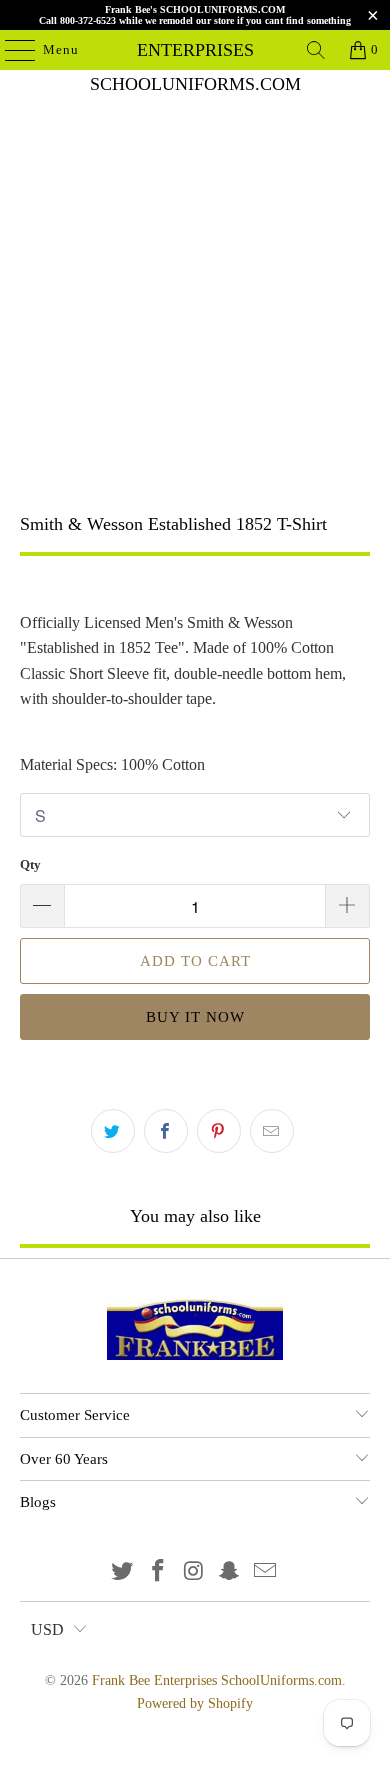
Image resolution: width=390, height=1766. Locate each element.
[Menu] (10, 50)
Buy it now (195, 1017)
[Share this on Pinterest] (219, 1131)
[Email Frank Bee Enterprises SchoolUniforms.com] (266, 1572)
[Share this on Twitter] (113, 1131)
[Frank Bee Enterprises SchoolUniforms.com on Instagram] (194, 1572)
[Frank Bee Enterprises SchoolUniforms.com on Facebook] (158, 1572)
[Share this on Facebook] (166, 1131)
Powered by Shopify (195, 1703)
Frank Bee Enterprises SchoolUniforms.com (195, 50)
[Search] (316, 50)
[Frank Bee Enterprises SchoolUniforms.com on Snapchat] (230, 1572)
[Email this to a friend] (272, 1131)
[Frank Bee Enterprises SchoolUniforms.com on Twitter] (123, 1572)
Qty (30, 864)
